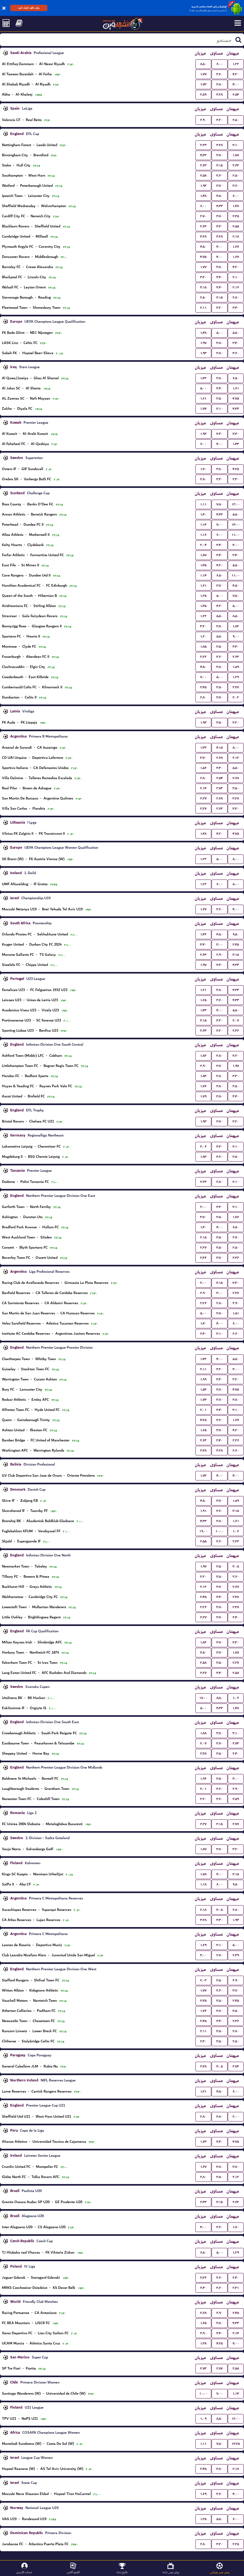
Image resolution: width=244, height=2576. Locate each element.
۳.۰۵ (236, 1566)
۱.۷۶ (203, 1086)
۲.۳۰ (236, 479)
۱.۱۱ (203, 504)
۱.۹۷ (203, 343)
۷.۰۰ (220, 525)
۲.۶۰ (236, 1334)
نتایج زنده (122, 2572)
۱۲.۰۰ (236, 504)
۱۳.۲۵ (236, 2444)
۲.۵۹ (203, 94)
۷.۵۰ (220, 504)
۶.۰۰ (220, 64)
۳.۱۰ (236, 145)
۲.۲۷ (203, 798)
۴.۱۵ (220, 748)
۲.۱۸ (236, 236)
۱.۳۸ (203, 2343)
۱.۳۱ (203, 2091)
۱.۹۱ (203, 1511)
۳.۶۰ (220, 74)
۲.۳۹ (236, 1955)
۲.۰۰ (203, 1207)
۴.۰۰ (236, 84)
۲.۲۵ (236, 2544)
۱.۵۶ (203, 768)
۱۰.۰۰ (220, 1531)
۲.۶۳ (203, 165)
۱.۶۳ (203, 2142)
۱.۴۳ (236, 444)
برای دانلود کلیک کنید (29, 8)
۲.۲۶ (203, 1303)
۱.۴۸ (203, 196)
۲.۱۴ (203, 788)
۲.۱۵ (203, 1237)
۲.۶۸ (220, 758)
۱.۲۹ (236, 677)
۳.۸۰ (220, 84)
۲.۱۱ (203, 308)
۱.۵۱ (236, 1313)
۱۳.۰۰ (236, 525)
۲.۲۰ (203, 1577)
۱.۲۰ (203, 636)
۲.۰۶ (203, 1146)
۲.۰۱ (203, 1410)
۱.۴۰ (203, 514)
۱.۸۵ (203, 647)
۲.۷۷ (236, 1824)
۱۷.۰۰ (203, 1698)
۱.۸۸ (203, 1733)
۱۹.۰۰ (203, 1531)
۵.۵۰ (236, 333)
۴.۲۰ (236, 74)
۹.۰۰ (236, 636)
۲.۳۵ (236, 216)
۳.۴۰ (220, 277)
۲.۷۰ (203, 216)
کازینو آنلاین (73, 2572)
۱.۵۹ (236, 667)
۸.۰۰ (236, 748)
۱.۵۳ (203, 1389)
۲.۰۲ (236, 697)
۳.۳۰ (220, 226)
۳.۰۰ (236, 545)
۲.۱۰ (236, 277)
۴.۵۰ (220, 196)
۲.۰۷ (236, 1020)
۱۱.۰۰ (236, 535)
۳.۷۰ (220, 155)
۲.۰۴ (203, 545)
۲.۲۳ (203, 145)
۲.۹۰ (203, 120)
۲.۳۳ (203, 2202)
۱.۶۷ (236, 247)
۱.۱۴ (203, 525)
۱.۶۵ (203, 1000)
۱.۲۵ (203, 596)
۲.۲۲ (203, 657)
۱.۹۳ (203, 186)
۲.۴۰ (203, 1334)
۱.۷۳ (203, 84)
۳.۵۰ (220, 398)
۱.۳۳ (203, 748)
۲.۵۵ (236, 226)
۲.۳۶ (236, 1031)
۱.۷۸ (236, 155)
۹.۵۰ (236, 934)
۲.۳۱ (236, 2288)
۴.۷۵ (203, 257)
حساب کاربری (24, 2572)
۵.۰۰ (220, 333)
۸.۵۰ (203, 64)
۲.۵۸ (203, 175)
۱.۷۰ (203, 469)
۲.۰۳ (203, 1980)
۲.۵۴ (236, 94)
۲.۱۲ (236, 758)
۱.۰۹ (203, 2419)
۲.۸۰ (236, 297)
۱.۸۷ (203, 555)
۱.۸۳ (203, 1076)
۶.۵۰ (236, 378)
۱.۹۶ (203, 1779)
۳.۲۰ (220, 120)
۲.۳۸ (236, 687)
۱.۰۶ (236, 1531)
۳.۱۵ (220, 165)
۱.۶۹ (203, 1945)
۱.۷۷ (203, 74)
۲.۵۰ (236, 120)
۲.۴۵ (203, 687)
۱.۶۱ (236, 388)
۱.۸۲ (236, 626)
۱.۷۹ (203, 1096)
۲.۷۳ (220, 788)
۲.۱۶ (236, 287)
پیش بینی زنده (171, 2572)
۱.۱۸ (203, 1884)
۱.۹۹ (203, 1379)
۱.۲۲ (236, 64)
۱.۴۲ (203, 378)
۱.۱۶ (203, 535)
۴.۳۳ (203, 155)
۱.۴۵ (203, 565)
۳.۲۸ (220, 94)
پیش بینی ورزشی (220, 2572)
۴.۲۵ (236, 469)
